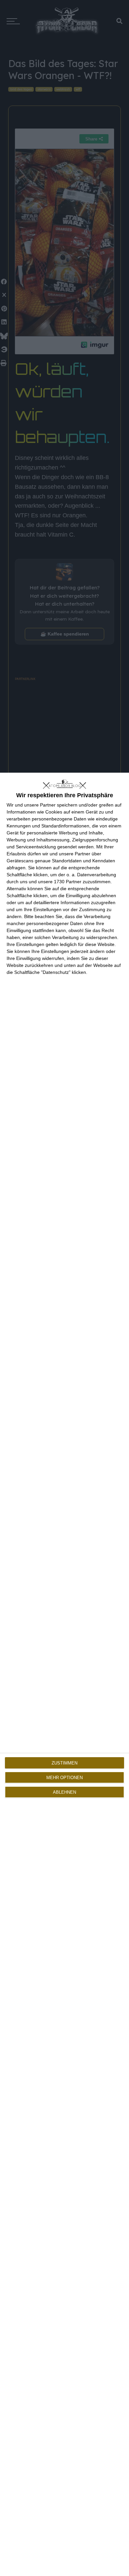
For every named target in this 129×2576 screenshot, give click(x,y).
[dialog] (64, 1674)
